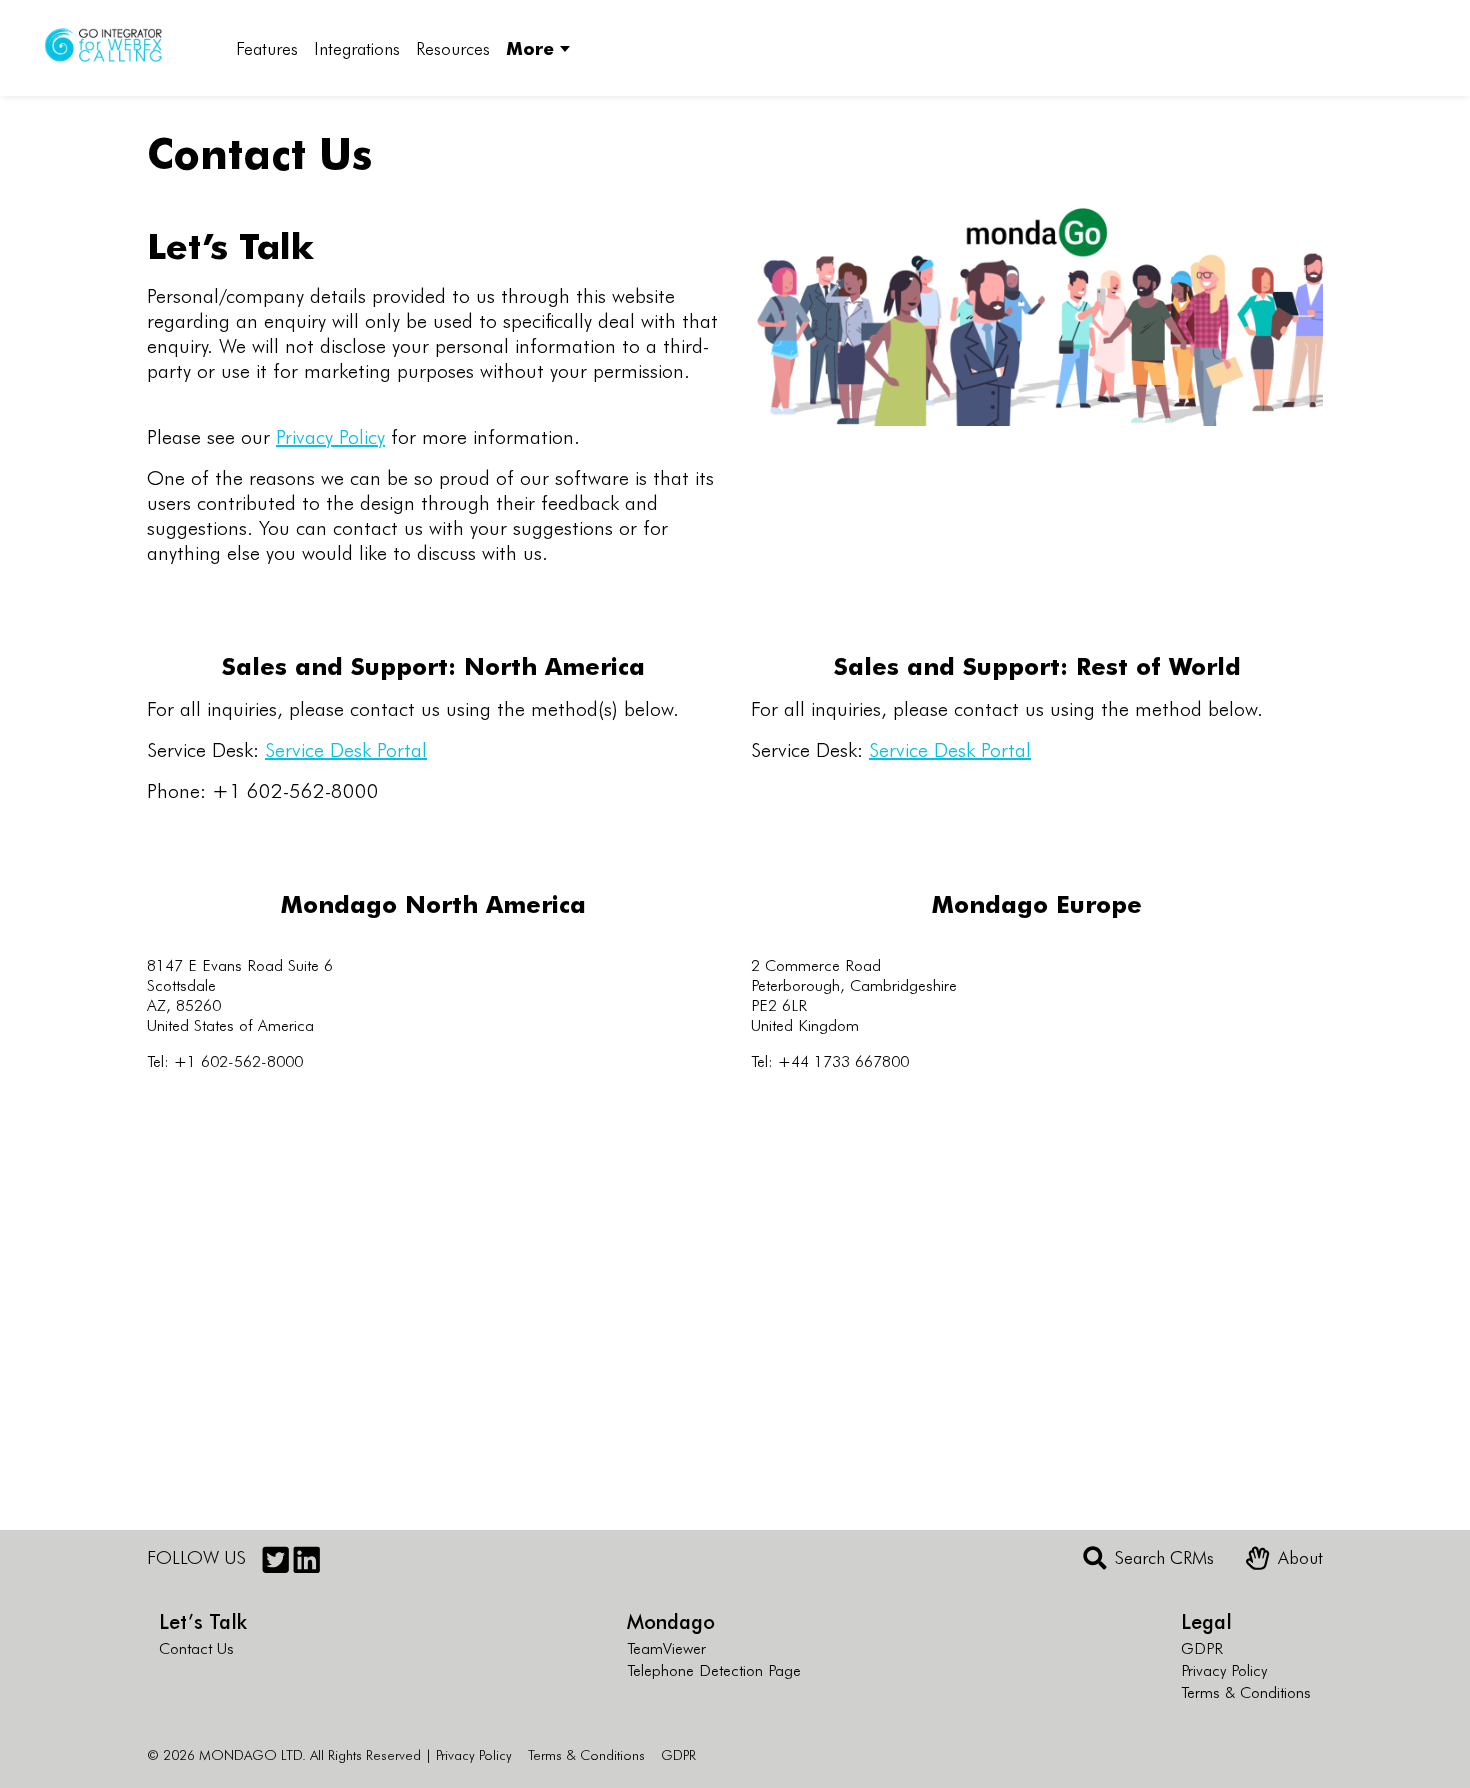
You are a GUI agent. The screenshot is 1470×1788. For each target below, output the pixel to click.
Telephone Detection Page (714, 1669)
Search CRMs (1164, 1557)
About (1300, 1557)
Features (267, 47)
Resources (453, 47)
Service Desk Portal (346, 748)
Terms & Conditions (1246, 1691)
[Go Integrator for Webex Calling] (116, 48)
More (530, 47)
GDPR (1202, 1647)
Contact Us (196, 1647)
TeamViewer (666, 1647)
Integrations (357, 47)
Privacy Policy (330, 435)
